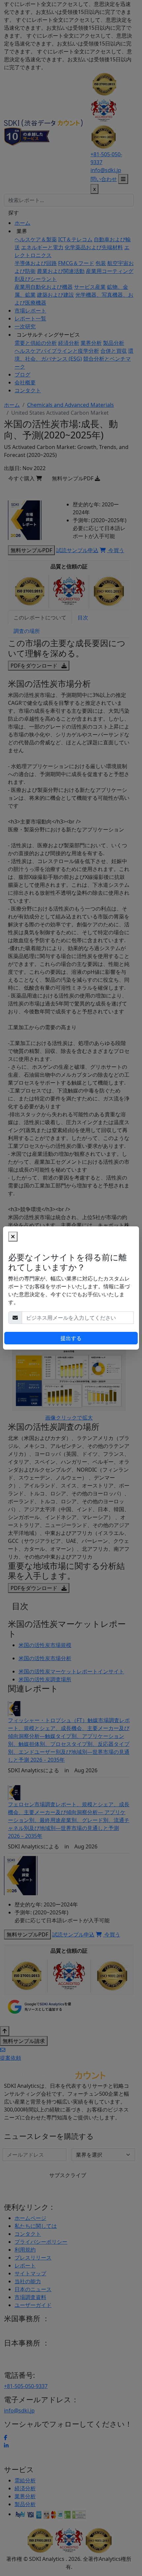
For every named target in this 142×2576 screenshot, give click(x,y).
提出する (71, 1338)
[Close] (13, 1237)
